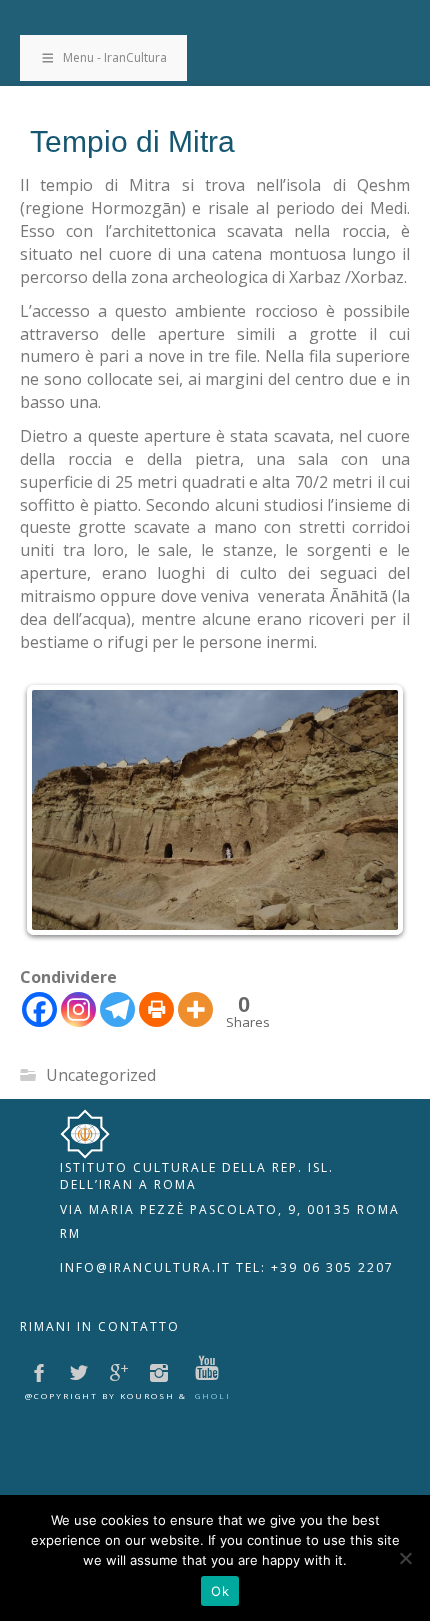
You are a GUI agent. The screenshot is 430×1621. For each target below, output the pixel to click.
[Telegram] (117, 1009)
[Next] (368, 810)
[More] (195, 1009)
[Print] (156, 1009)
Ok (220, 1591)
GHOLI (213, 1395)
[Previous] (62, 810)
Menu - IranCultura (115, 57)
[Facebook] (39, 1009)
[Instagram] (78, 1009)
